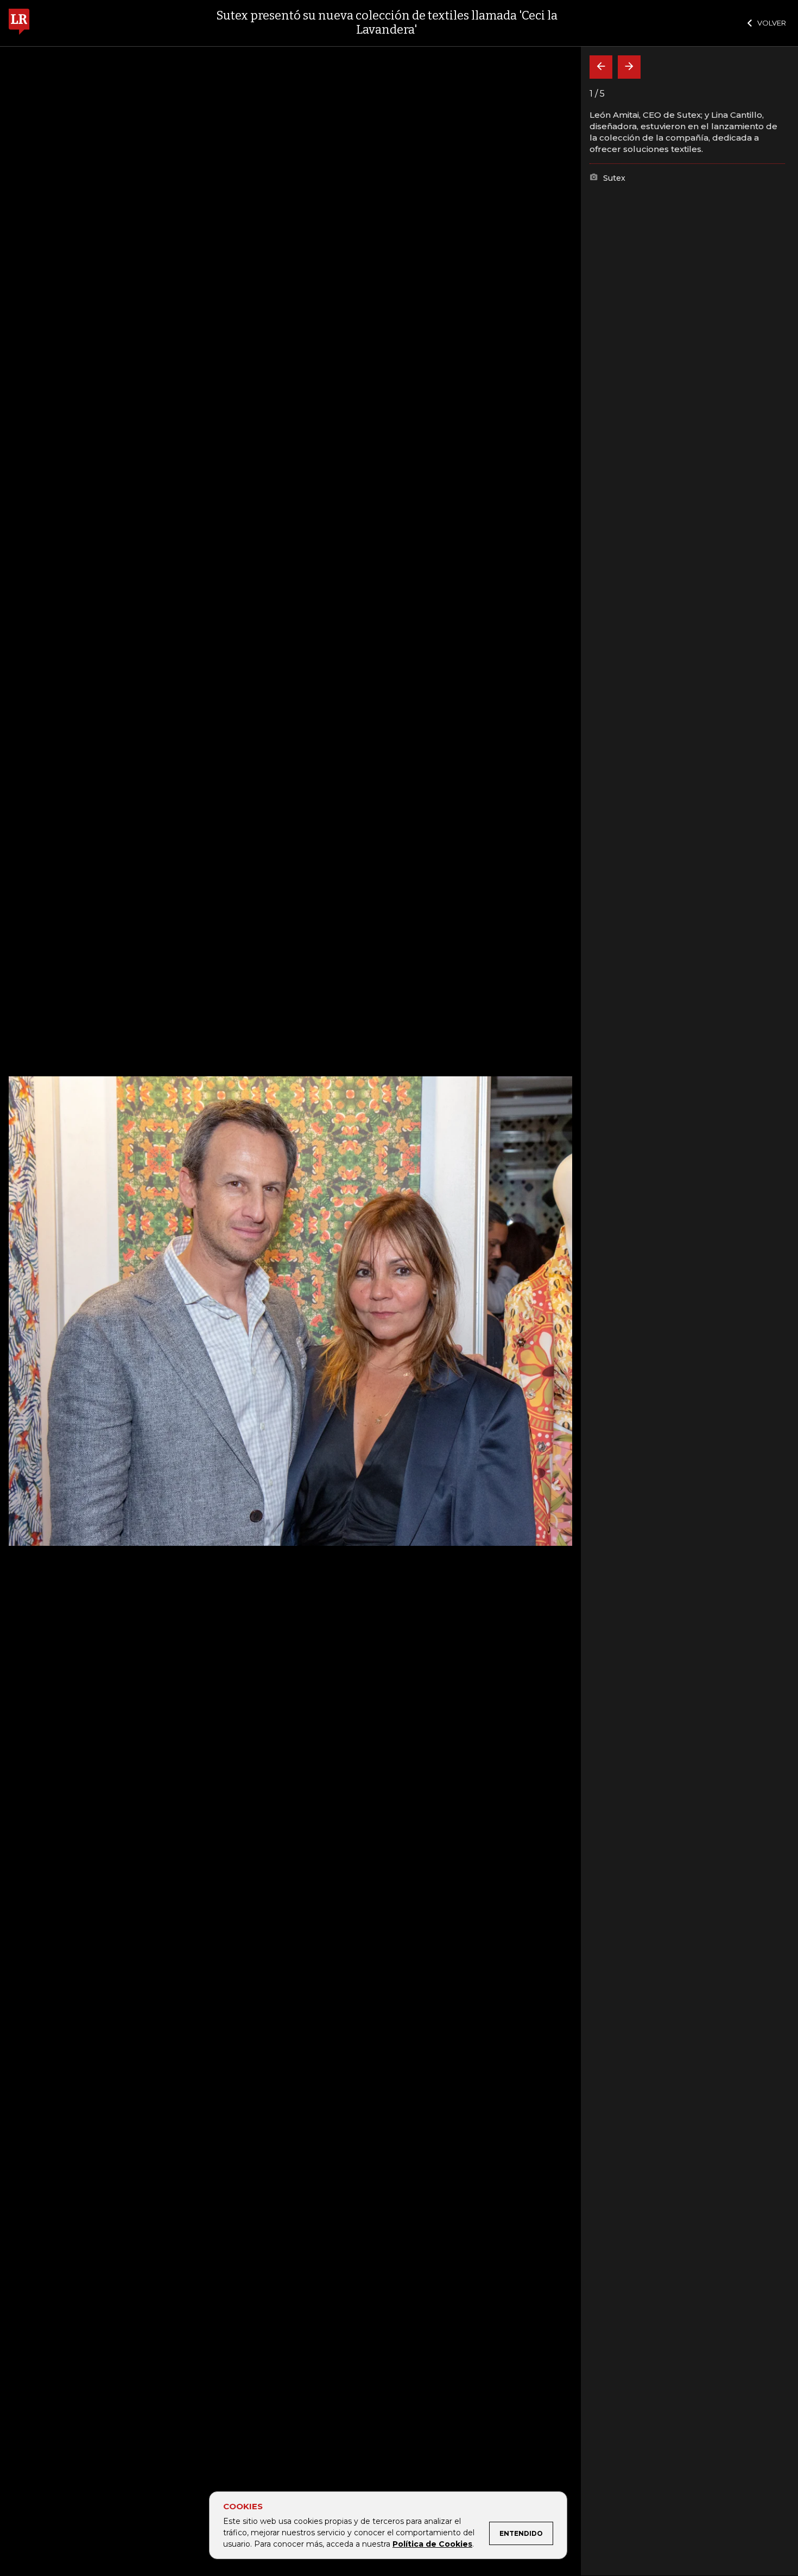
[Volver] (601, 67)
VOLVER (772, 23)
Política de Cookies (432, 2544)
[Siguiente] (629, 67)
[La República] (19, 23)
